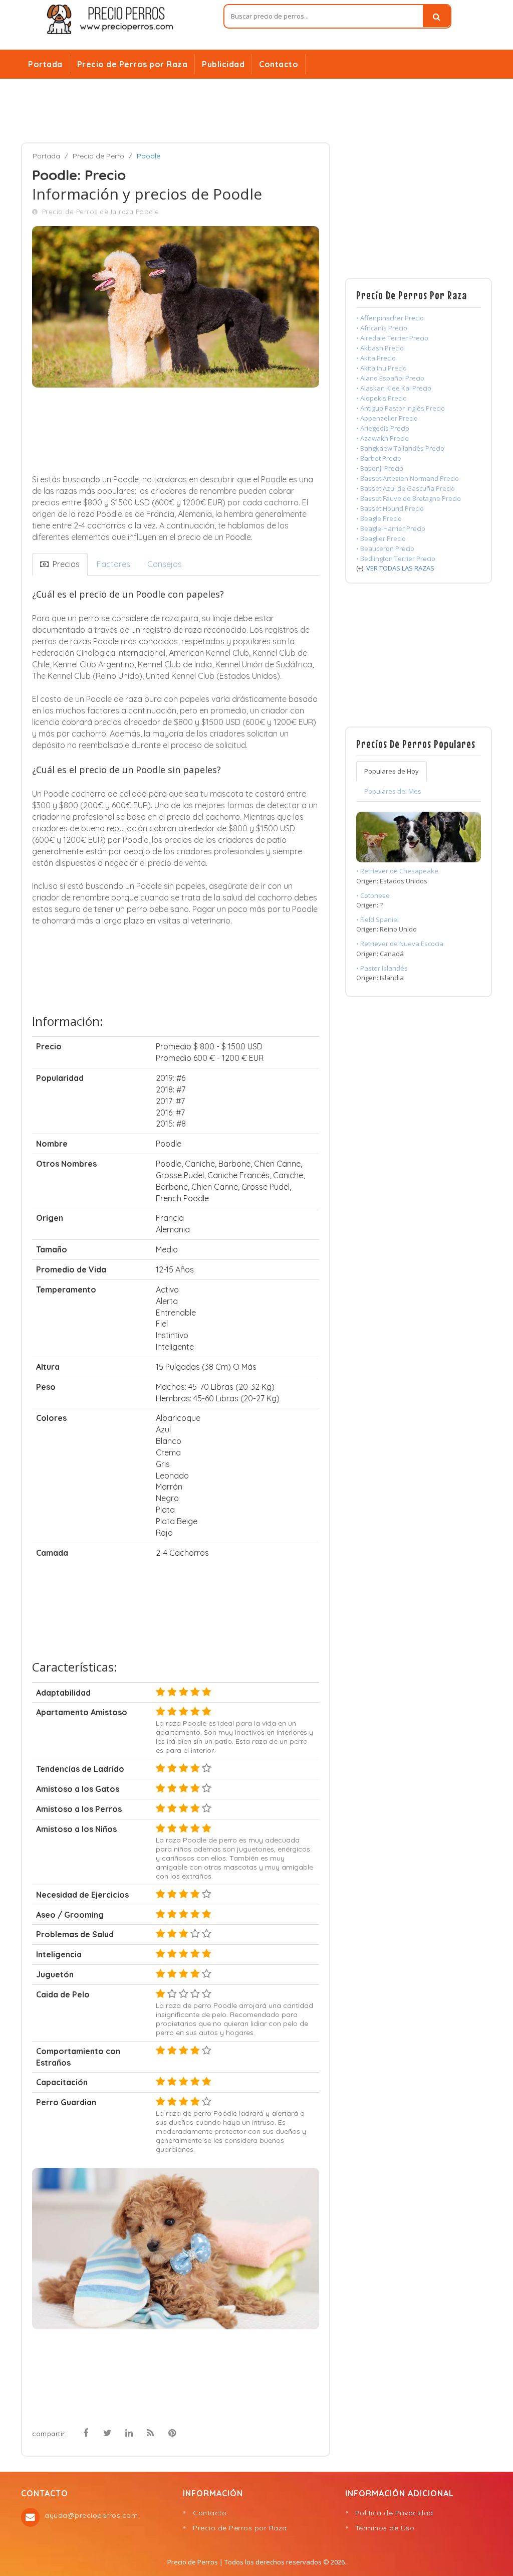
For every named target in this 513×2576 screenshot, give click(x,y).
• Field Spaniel (377, 919)
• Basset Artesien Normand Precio (408, 478)
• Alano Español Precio (390, 378)
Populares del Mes (393, 791)
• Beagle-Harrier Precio (391, 528)
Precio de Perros (193, 2562)
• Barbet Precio (379, 458)
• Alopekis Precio (381, 398)
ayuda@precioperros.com (91, 2515)
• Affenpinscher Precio (390, 318)
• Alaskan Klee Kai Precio (394, 388)
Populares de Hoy (392, 771)
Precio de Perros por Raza (133, 64)
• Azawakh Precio (382, 438)
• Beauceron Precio (385, 548)
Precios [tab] (64, 564)
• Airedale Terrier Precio (392, 338)
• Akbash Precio (380, 348)
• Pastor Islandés (382, 968)
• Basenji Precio (380, 468)
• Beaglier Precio (381, 538)
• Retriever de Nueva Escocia (400, 944)
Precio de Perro (98, 156)
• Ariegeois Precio (383, 428)
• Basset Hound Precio (390, 508)
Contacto (279, 64)
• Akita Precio (376, 358)
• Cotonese (373, 895)
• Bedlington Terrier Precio (396, 559)
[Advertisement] (256, 111)
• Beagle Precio (379, 518)
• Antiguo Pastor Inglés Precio (401, 408)
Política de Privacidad (394, 2513)
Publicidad (223, 64)
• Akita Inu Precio (381, 368)
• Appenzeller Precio (387, 418)
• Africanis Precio (382, 328)
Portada (45, 64)
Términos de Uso (385, 2528)
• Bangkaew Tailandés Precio (400, 448)
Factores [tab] (113, 564)
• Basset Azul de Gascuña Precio (406, 488)
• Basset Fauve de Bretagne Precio (409, 498)
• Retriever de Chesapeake (397, 871)
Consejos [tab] (165, 564)
